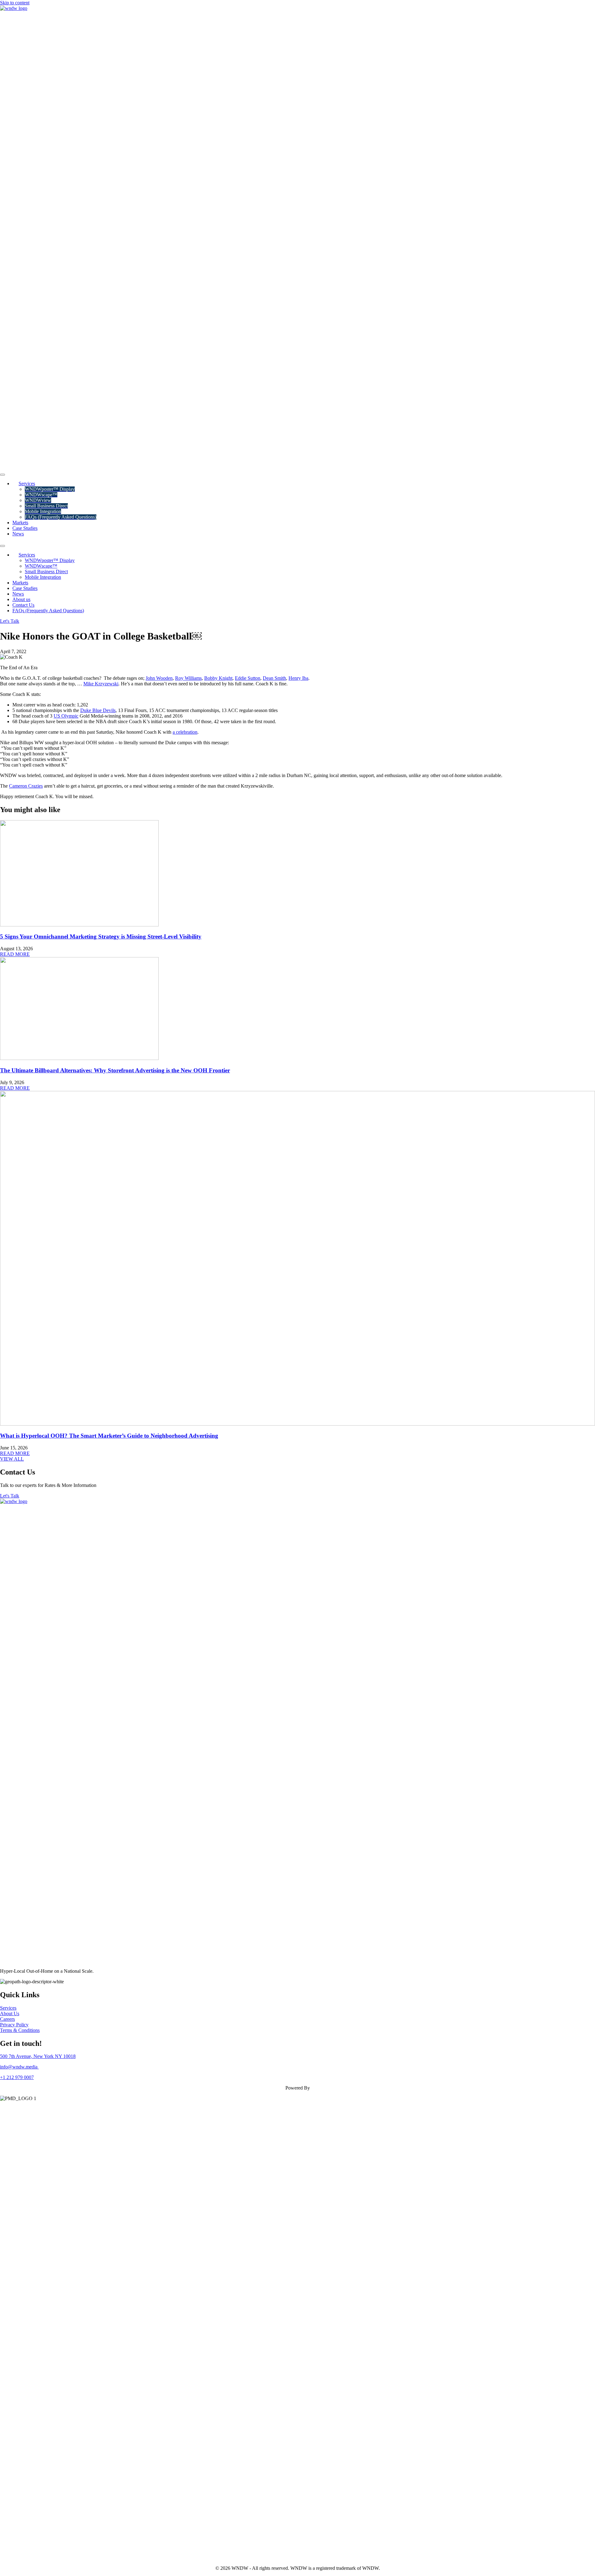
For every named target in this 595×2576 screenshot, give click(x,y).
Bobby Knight (218, 678)
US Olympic (66, 716)
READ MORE (15, 954)
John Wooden (159, 678)
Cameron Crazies (26, 786)
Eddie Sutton (248, 678)
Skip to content (15, 3)
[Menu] (2, 475)
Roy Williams (188, 678)
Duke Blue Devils (98, 710)
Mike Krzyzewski (101, 684)
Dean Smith (274, 678)
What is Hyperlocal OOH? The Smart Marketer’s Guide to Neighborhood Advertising (109, 1436)
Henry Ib (297, 678)
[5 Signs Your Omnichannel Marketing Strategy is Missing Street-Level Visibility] (79, 925)
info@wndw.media (19, 2067)
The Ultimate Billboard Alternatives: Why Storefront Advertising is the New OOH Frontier (115, 1070)
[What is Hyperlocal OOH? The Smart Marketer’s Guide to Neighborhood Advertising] (297, 1424)
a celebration (185, 732)
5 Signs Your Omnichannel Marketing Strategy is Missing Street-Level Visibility (101, 936)
